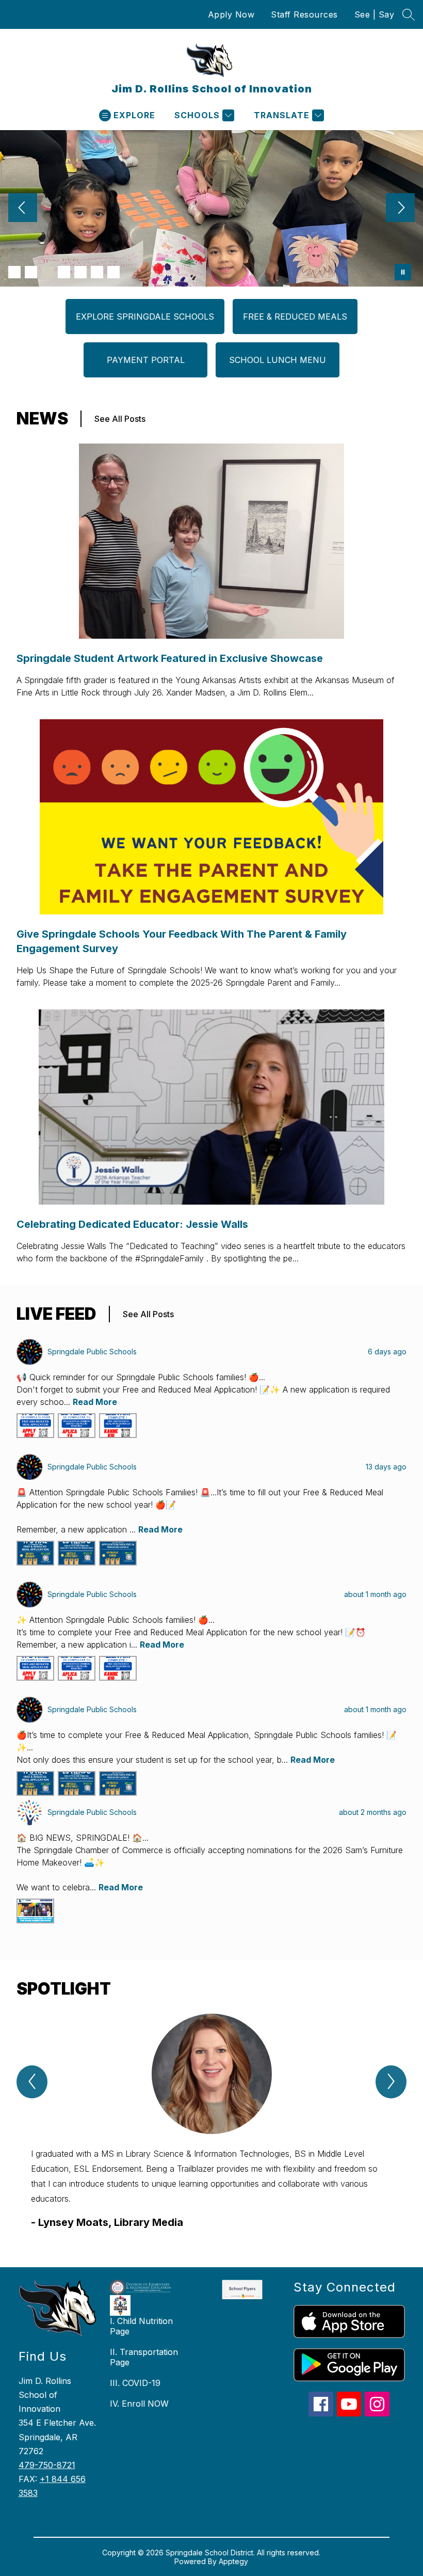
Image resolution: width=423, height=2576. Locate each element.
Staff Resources (304, 14)
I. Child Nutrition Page (141, 2326)
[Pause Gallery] (403, 272)
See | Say (375, 14)
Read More (95, 1402)
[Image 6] (97, 272)
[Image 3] (47, 272)
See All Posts (120, 419)
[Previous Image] (23, 209)
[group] (211, 2122)
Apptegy (233, 2561)
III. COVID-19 (135, 2383)
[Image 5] (80, 272)
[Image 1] (14, 272)
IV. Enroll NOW (139, 2404)
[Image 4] (64, 272)
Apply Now (231, 14)
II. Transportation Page (144, 2357)
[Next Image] (400, 209)
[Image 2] (31, 272)
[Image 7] (113, 272)
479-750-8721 (47, 2465)
